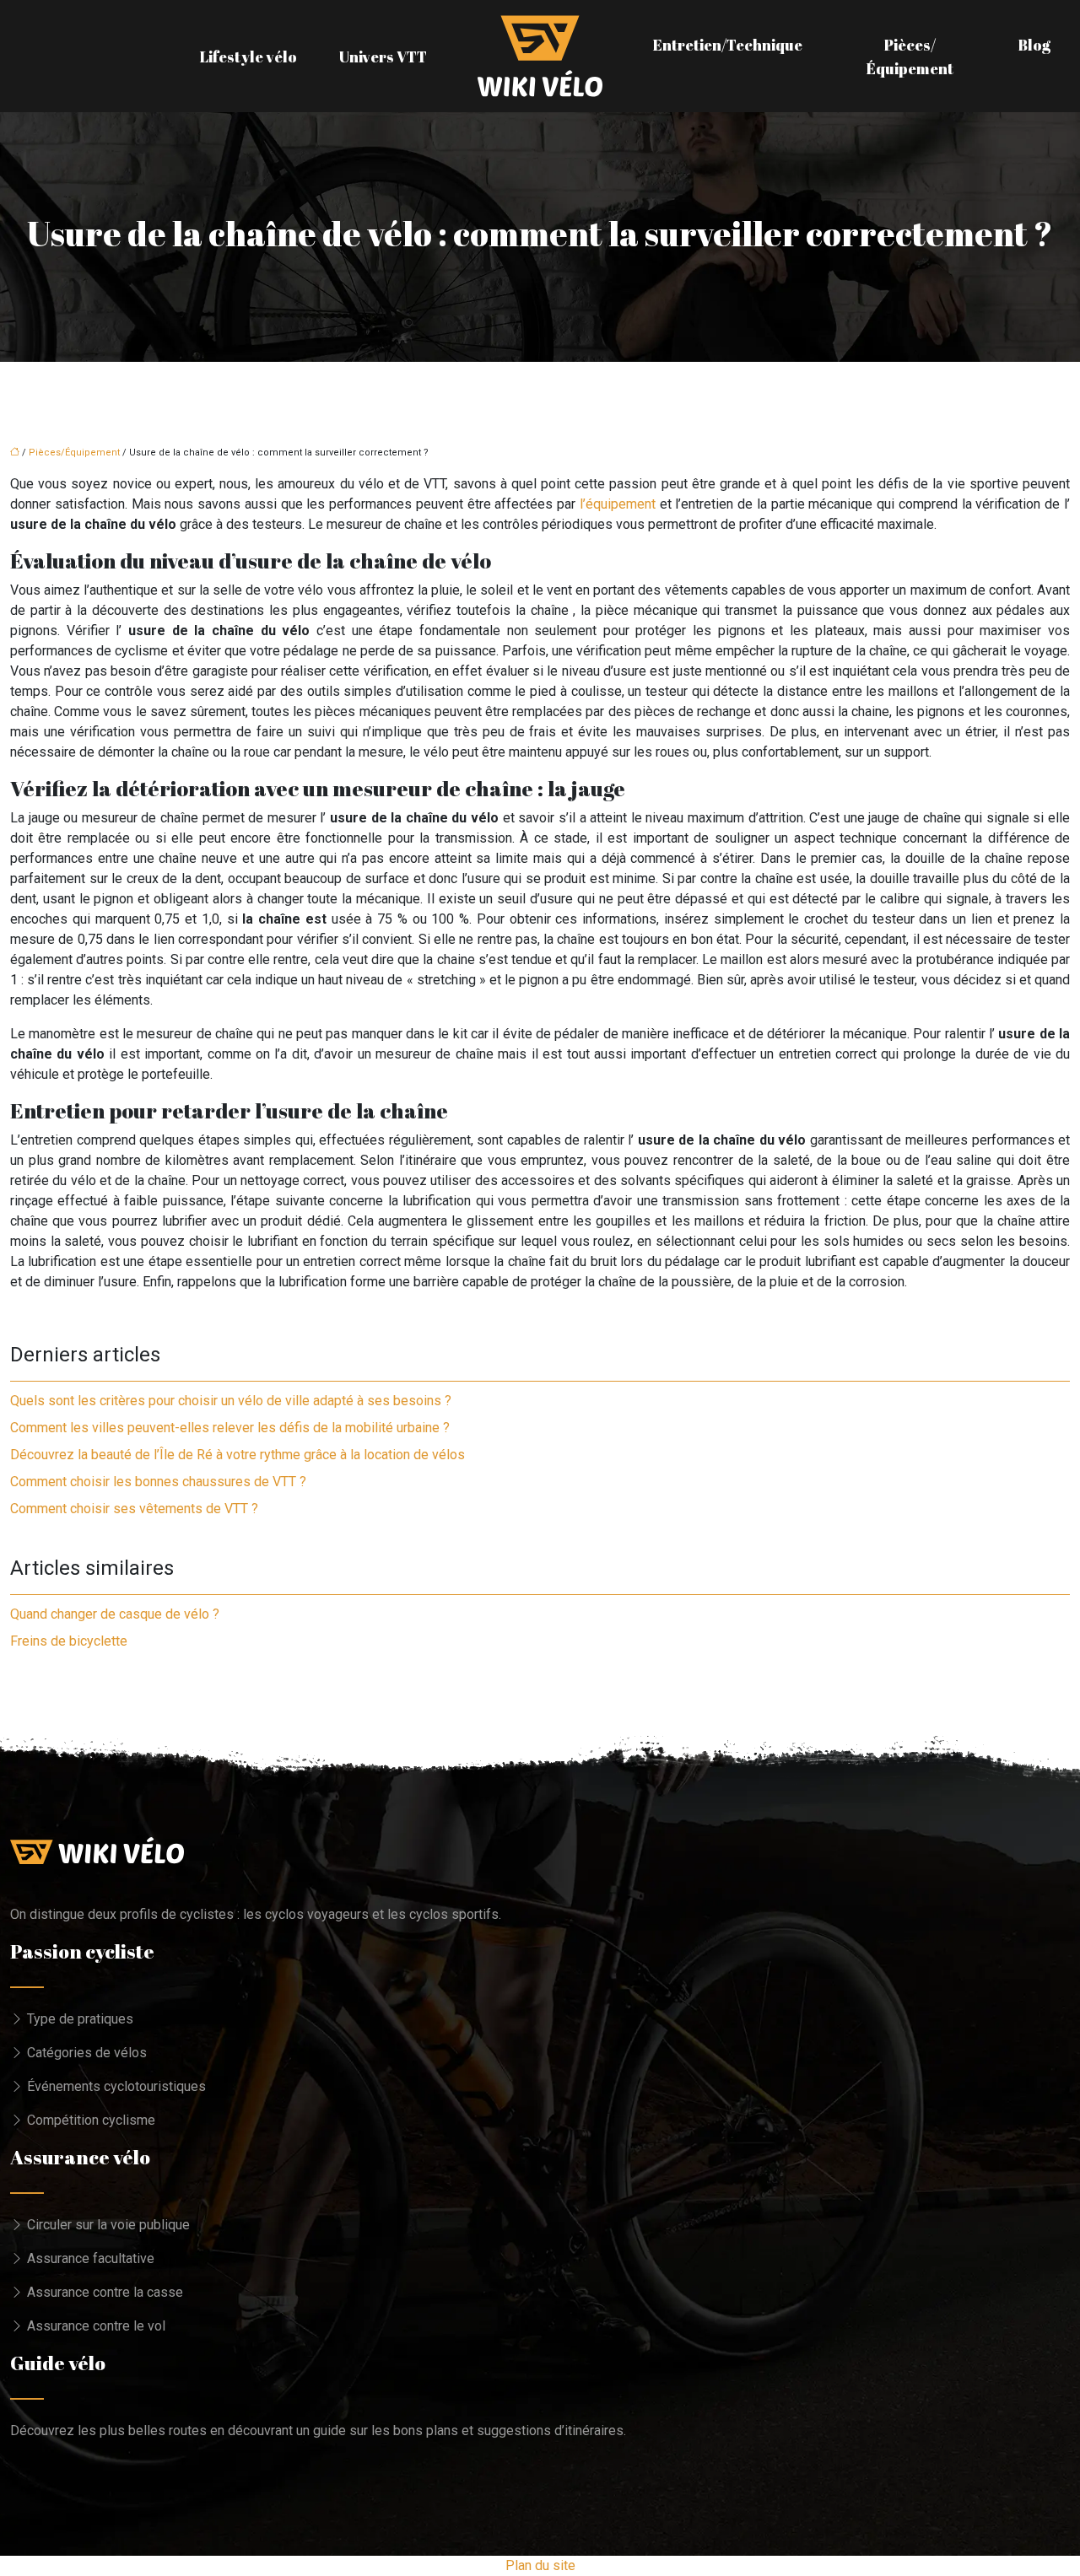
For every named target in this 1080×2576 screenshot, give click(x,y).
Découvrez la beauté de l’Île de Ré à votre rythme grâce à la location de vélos (238, 1455)
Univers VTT (383, 57)
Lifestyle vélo (248, 57)
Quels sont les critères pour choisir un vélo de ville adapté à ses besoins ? (231, 1401)
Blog (1034, 45)
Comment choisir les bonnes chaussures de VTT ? (158, 1482)
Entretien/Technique (728, 45)
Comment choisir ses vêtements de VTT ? (134, 1509)
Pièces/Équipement (910, 57)
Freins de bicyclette (69, 1641)
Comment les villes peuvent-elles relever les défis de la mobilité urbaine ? (230, 1428)
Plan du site (540, 2565)
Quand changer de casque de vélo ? (115, 1614)
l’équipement (618, 504)
